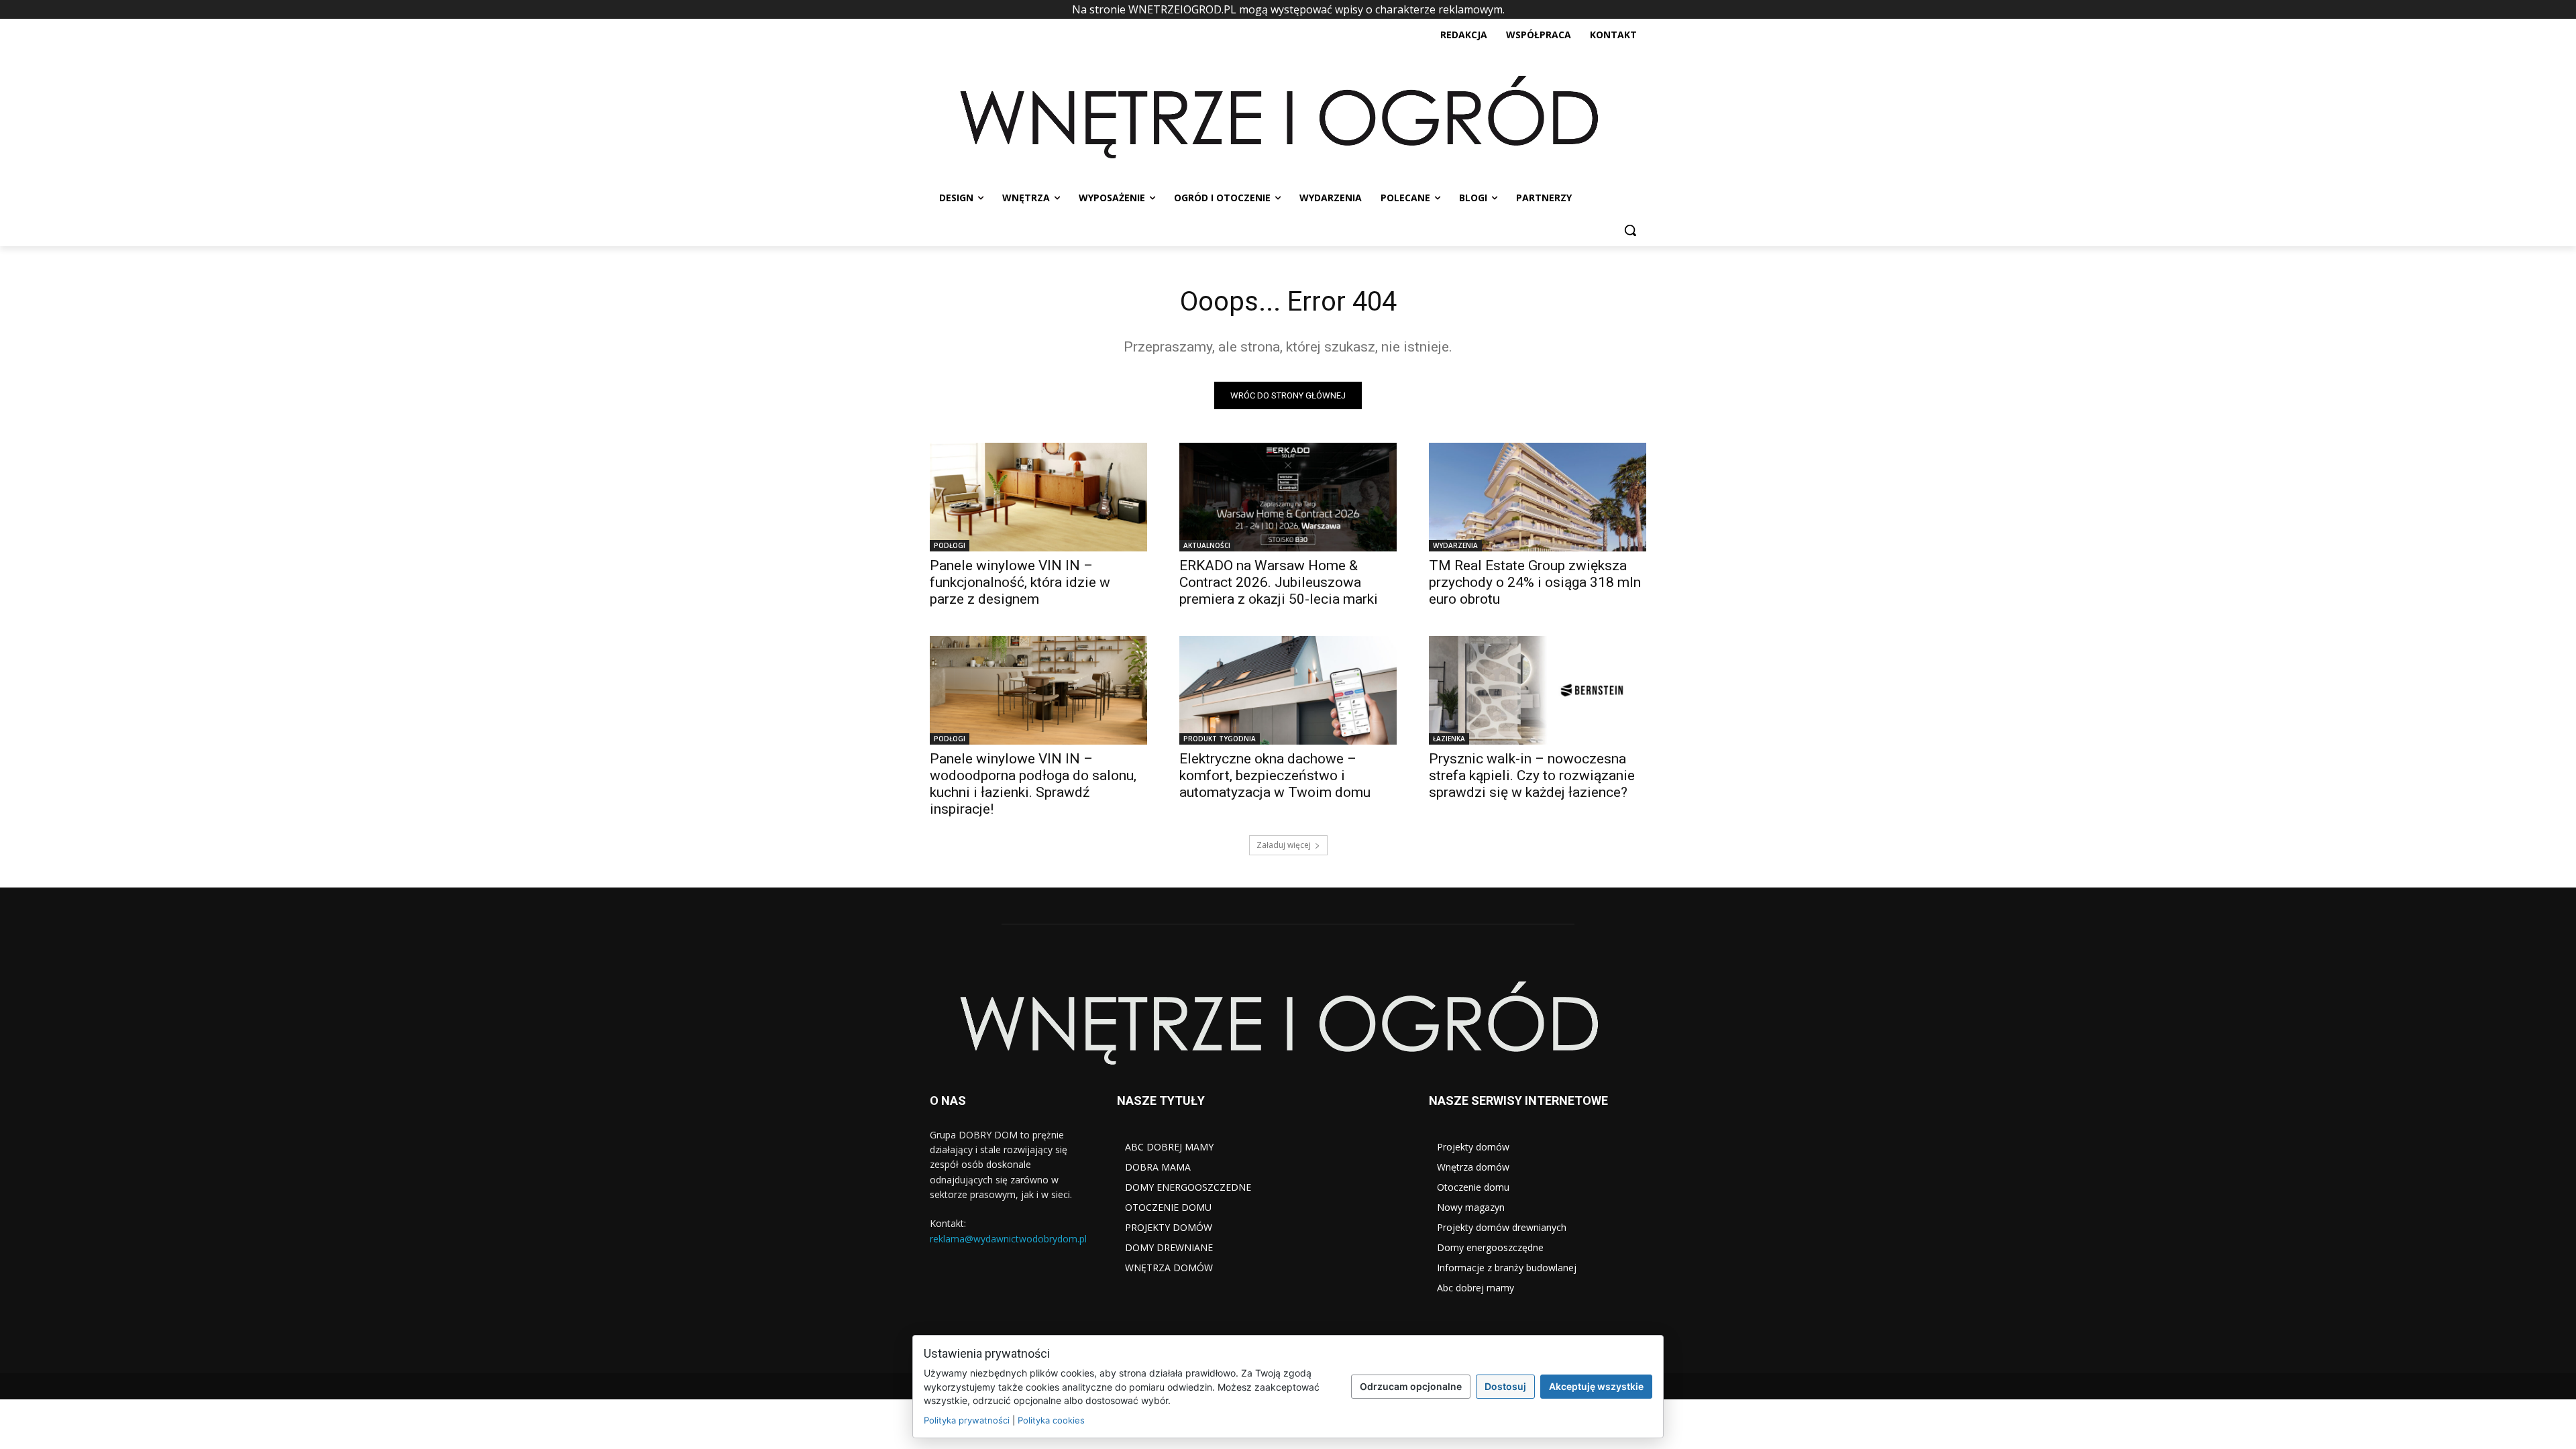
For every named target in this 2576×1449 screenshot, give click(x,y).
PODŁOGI (950, 545)
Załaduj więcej (1284, 845)
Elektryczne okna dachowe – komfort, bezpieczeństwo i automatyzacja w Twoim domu (1275, 775)
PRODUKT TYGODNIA (1220, 739)
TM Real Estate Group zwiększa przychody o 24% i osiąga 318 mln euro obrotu (1535, 582)
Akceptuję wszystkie (1596, 1386)
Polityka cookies (1051, 1420)
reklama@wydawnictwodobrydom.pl (1008, 1239)
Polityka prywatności (967, 1420)
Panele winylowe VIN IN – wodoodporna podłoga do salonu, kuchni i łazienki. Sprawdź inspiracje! (1033, 784)
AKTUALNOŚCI (1207, 545)
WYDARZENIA (1455, 545)
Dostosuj (1505, 1386)
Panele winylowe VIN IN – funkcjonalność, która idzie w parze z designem (1020, 582)
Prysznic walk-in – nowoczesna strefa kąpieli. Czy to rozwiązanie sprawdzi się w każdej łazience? (1532, 775)
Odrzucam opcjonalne (1411, 1386)
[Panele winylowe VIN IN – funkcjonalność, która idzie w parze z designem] (1038, 497)
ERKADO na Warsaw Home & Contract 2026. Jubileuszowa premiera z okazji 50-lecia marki (1279, 582)
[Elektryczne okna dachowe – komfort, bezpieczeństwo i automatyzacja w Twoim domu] (1288, 690)
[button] (1630, 230)
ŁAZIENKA (1449, 739)
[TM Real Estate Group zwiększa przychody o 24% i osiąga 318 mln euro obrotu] (1538, 497)
